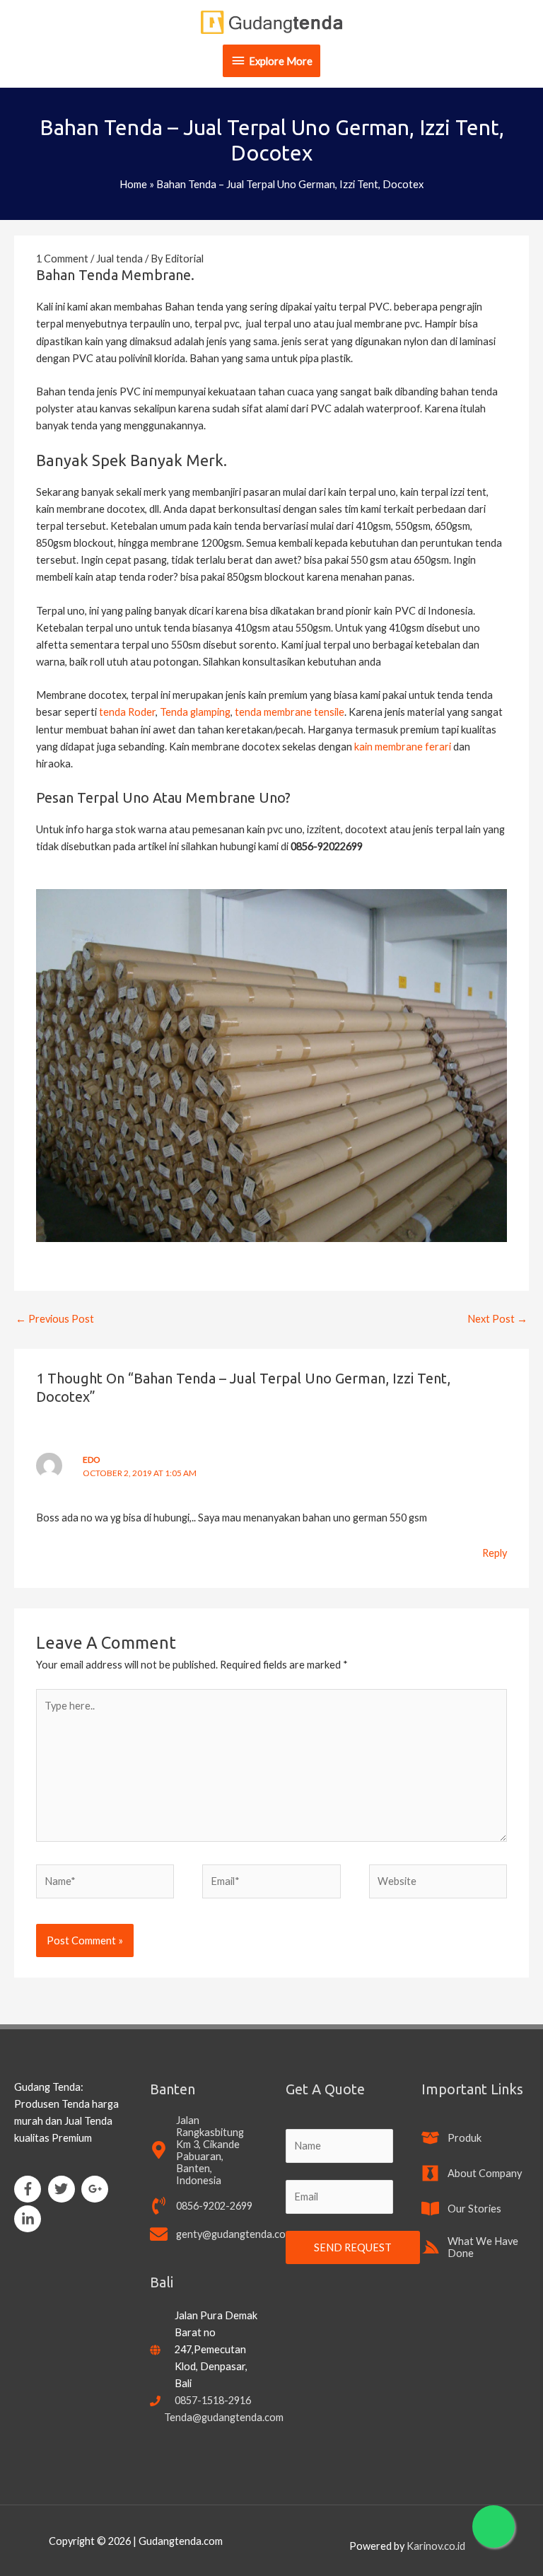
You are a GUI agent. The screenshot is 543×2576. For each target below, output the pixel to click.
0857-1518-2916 (213, 2400)
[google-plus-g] (97, 2189)
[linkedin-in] (30, 2219)
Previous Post (55, 1319)
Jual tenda (119, 259)
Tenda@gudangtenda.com (224, 2417)
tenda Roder (127, 712)
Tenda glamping (194, 712)
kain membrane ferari (403, 747)
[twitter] (64, 2189)
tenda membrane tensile (290, 712)
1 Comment (62, 259)
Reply (495, 1553)
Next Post (497, 1319)
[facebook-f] (30, 2189)
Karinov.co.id (436, 2546)
